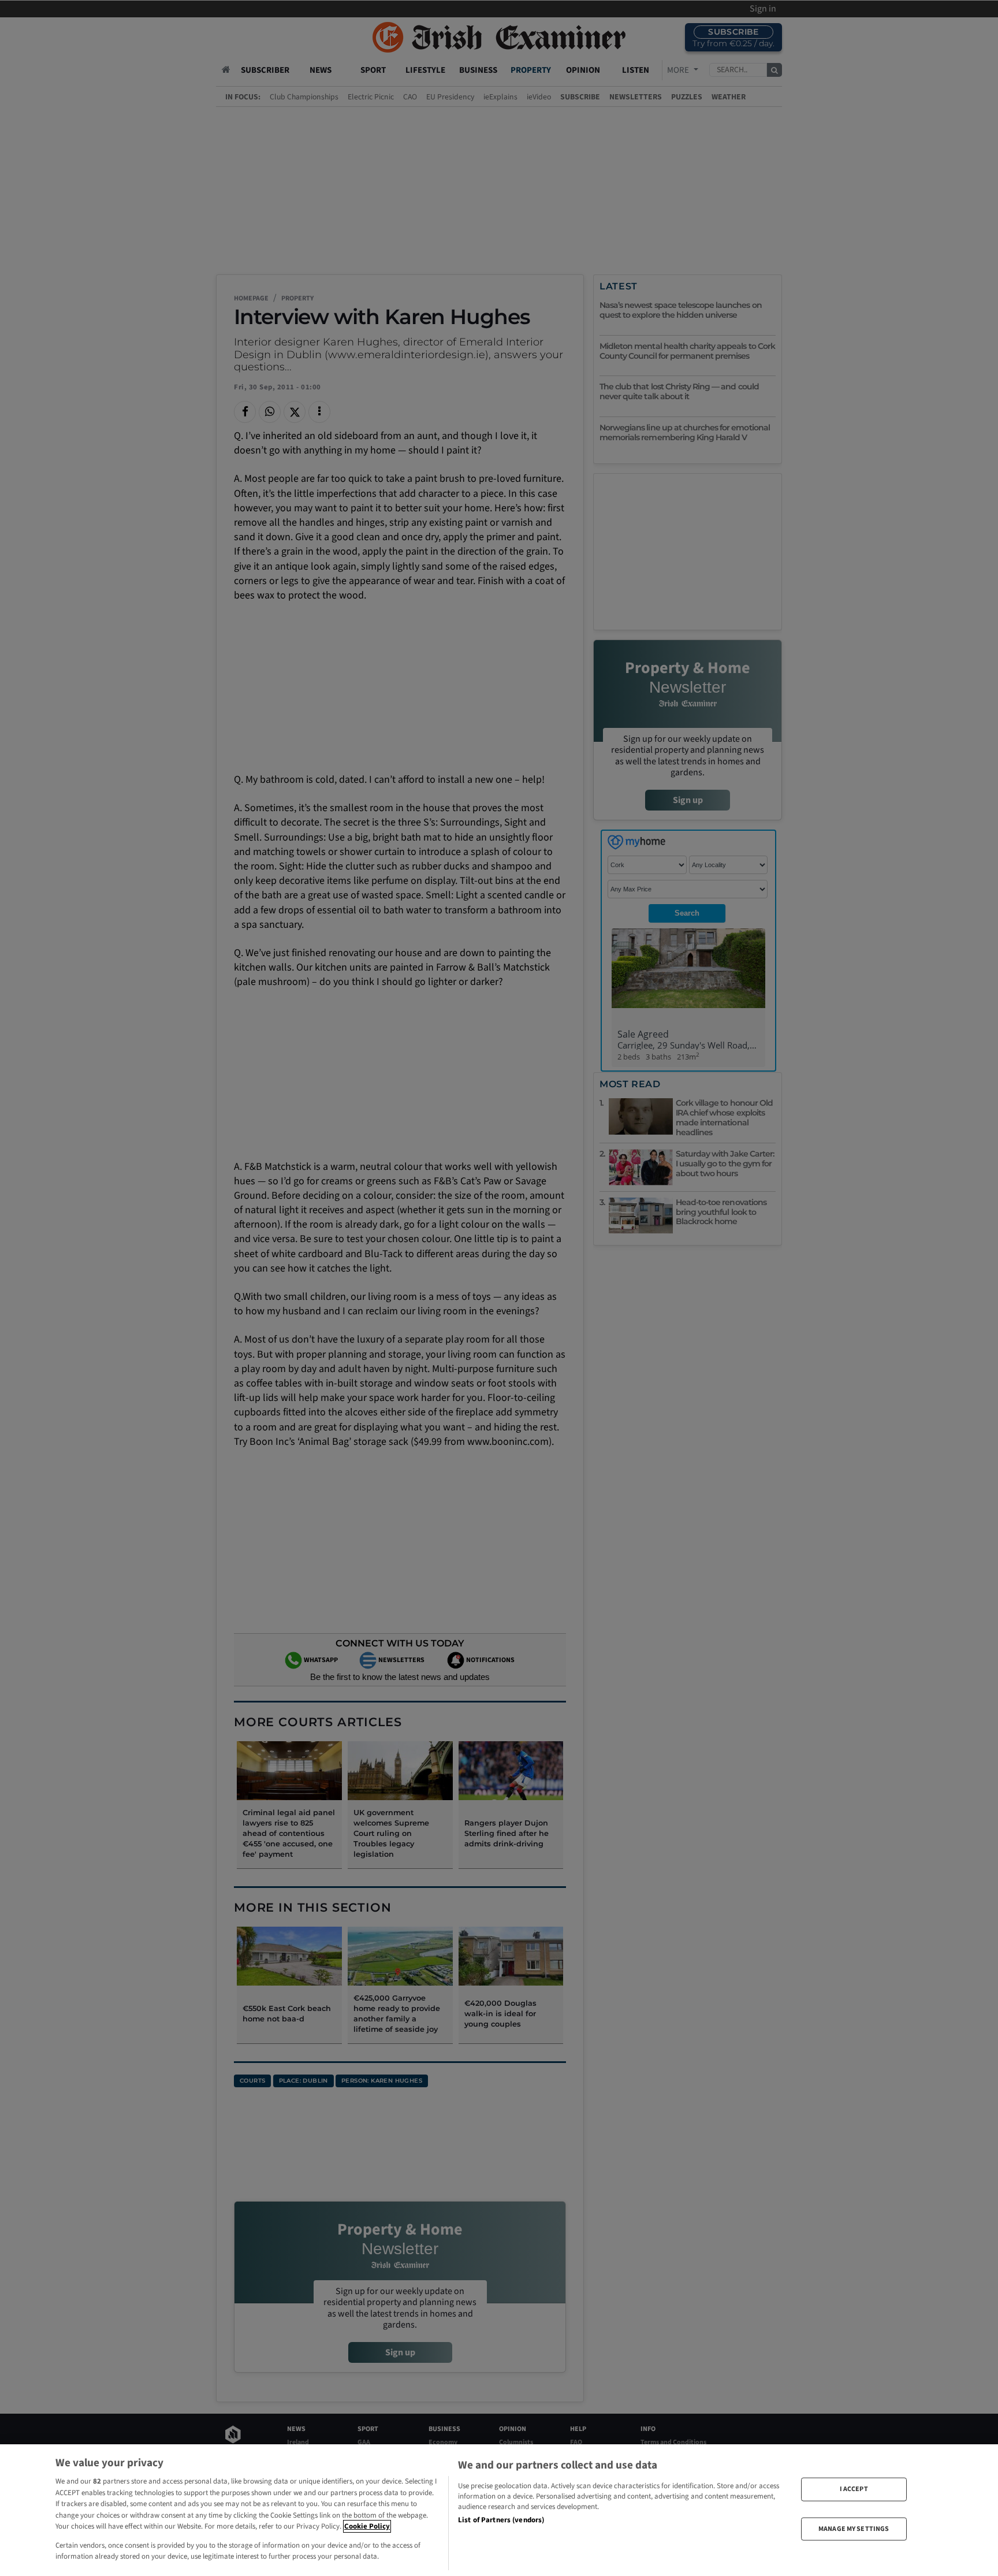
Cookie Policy (367, 2526)
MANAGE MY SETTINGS (854, 2528)
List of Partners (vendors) (501, 2520)
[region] (499, 2510)
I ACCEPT (854, 2489)
